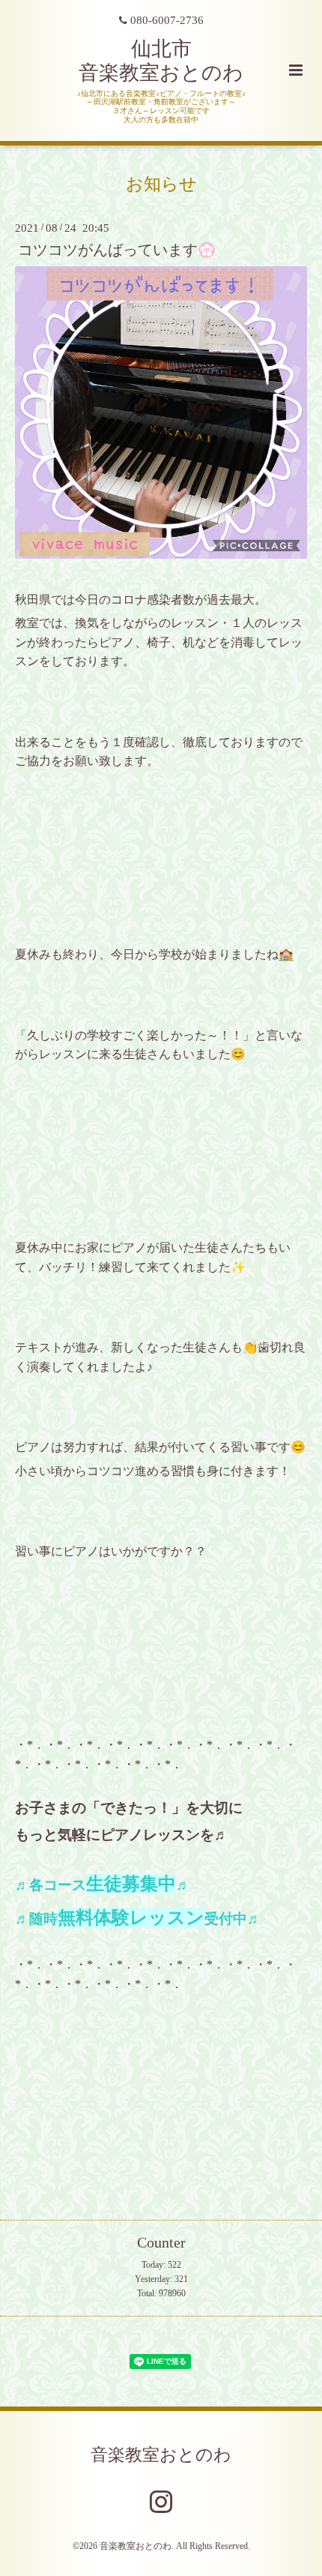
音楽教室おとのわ (161, 2454)
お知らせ (161, 183)
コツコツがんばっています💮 (117, 250)
